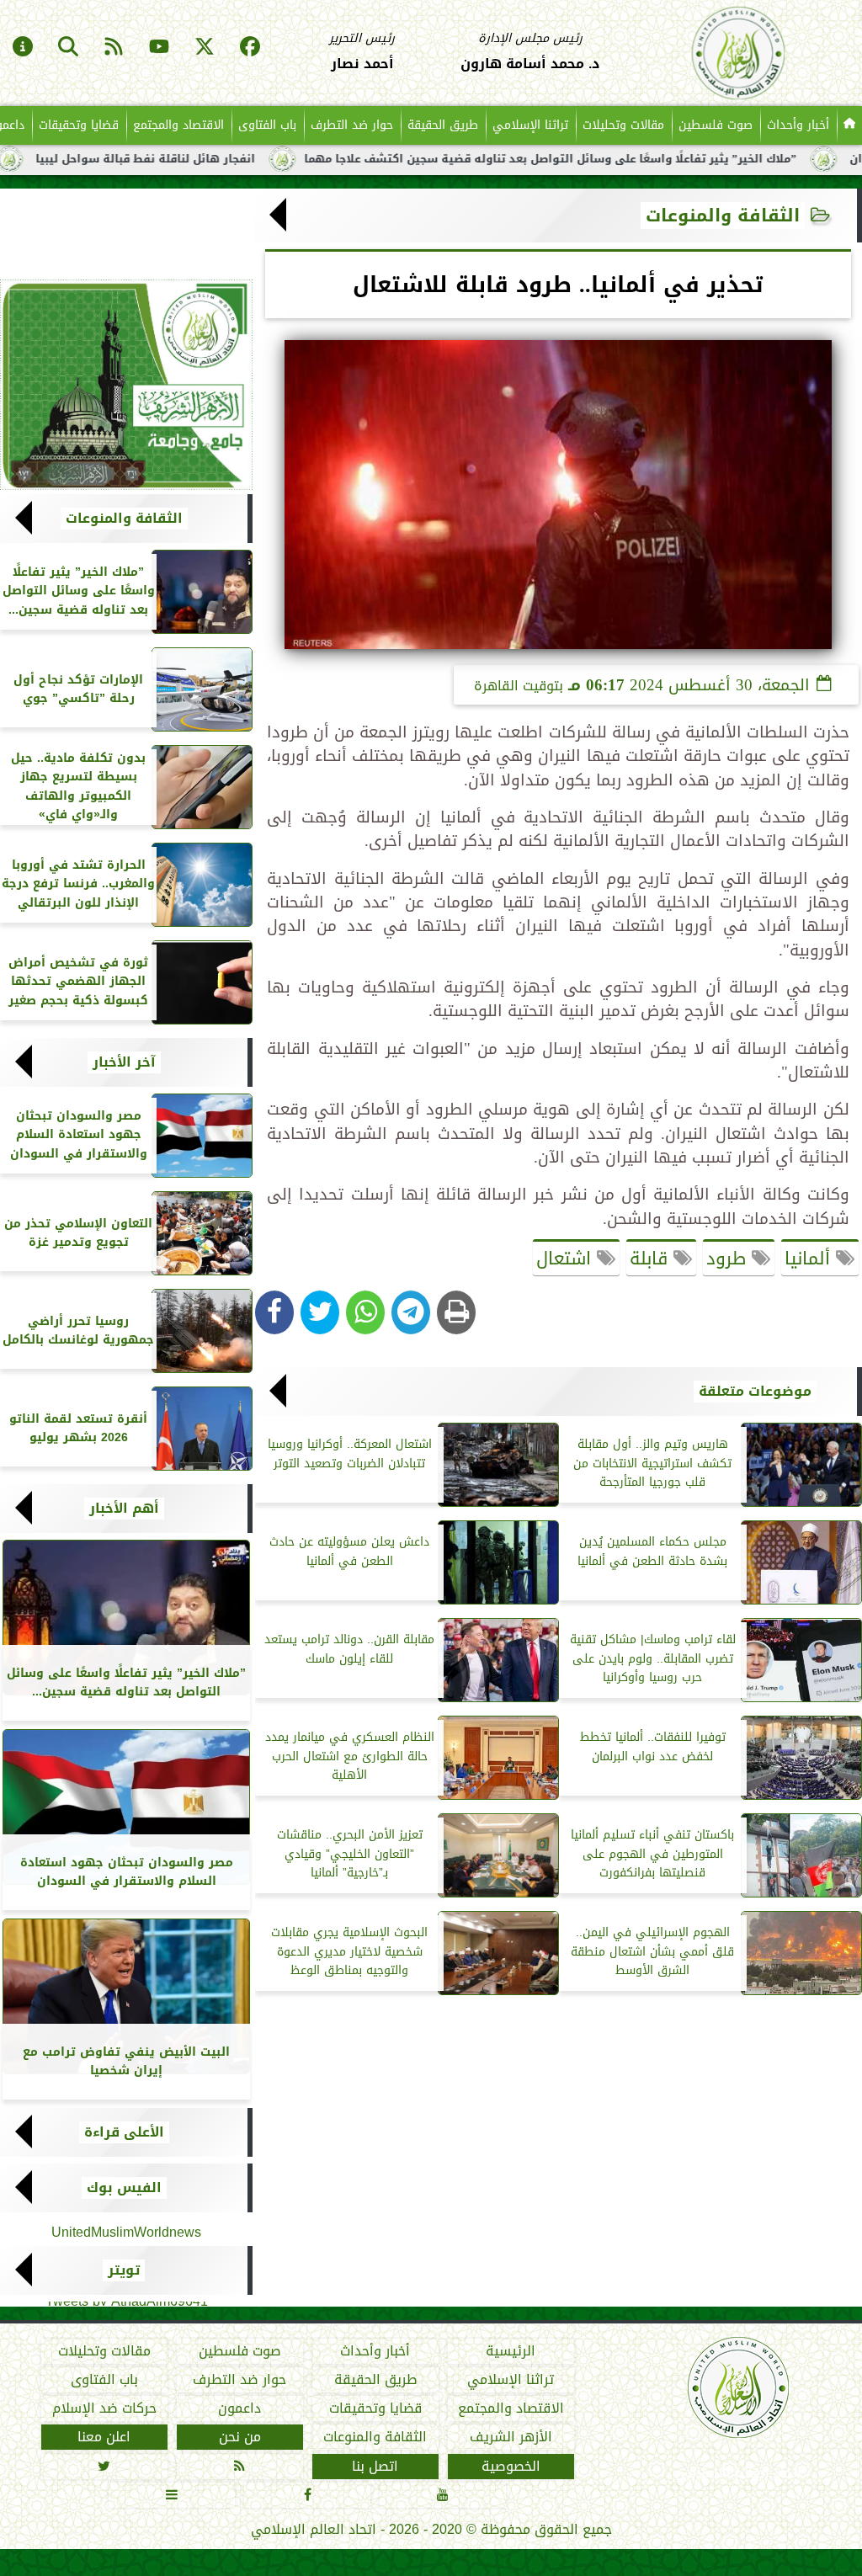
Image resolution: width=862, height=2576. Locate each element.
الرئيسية (511, 2351)
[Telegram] (411, 1312)
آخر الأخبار (124, 1062)
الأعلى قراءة (124, 2132)
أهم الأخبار (124, 1509)
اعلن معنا (104, 2437)
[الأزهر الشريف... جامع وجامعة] (126, 385)
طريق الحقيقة (443, 125)
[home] (849, 125)
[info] (23, 48)
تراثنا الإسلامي (530, 125)
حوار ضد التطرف (352, 125)
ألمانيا (810, 1259)
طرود (729, 1259)
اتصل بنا (375, 2467)
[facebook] (250, 48)
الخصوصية (511, 2467)
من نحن (240, 2437)
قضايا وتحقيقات (79, 125)
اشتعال (567, 1259)
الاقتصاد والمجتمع (178, 125)
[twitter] (205, 48)
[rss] (114, 48)
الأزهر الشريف (511, 2437)
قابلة (652, 1259)
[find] (68, 48)
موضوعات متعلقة (755, 1392)
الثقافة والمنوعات (723, 216)
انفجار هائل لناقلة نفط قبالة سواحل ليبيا (217, 159)
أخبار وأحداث (798, 125)
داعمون (239, 2408)
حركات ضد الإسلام (104, 2408)
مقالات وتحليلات (623, 125)
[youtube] (159, 48)
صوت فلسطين (716, 125)
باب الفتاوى (267, 125)
